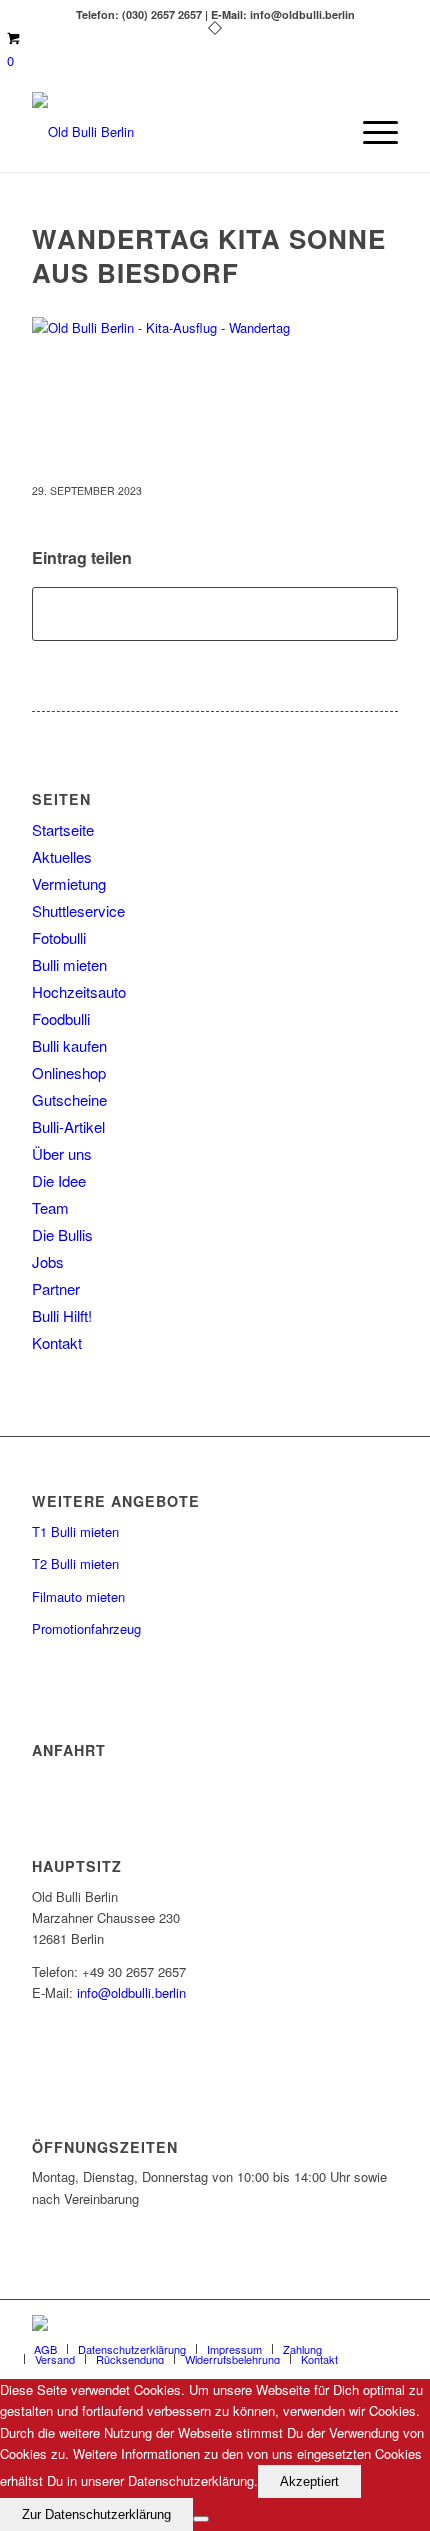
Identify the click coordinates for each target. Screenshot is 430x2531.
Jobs (48, 1261)
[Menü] (370, 132)
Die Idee (59, 1180)
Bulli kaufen (69, 1045)
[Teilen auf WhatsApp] (215, 614)
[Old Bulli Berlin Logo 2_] (178, 132)
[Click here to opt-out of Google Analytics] (201, 2519)
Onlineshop (69, 1072)
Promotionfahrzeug (86, 1628)
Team (50, 1207)
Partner (56, 1288)
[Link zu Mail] (353, 2325)
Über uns (62, 1153)
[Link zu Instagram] (383, 2325)
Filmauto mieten (78, 1596)
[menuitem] (370, 132)
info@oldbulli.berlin (131, 1992)
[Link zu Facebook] (323, 2325)
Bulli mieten (69, 964)
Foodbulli (61, 1018)
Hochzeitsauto (79, 991)
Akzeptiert (309, 2481)
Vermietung (69, 883)
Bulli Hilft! (62, 1315)
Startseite (63, 829)
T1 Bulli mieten (75, 1531)
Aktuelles (62, 856)
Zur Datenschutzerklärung (96, 2514)
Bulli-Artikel (68, 1126)
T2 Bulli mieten (75, 1563)
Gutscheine (69, 1099)
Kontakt (57, 1342)
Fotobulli (59, 937)
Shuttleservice (78, 910)
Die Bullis (62, 1234)
